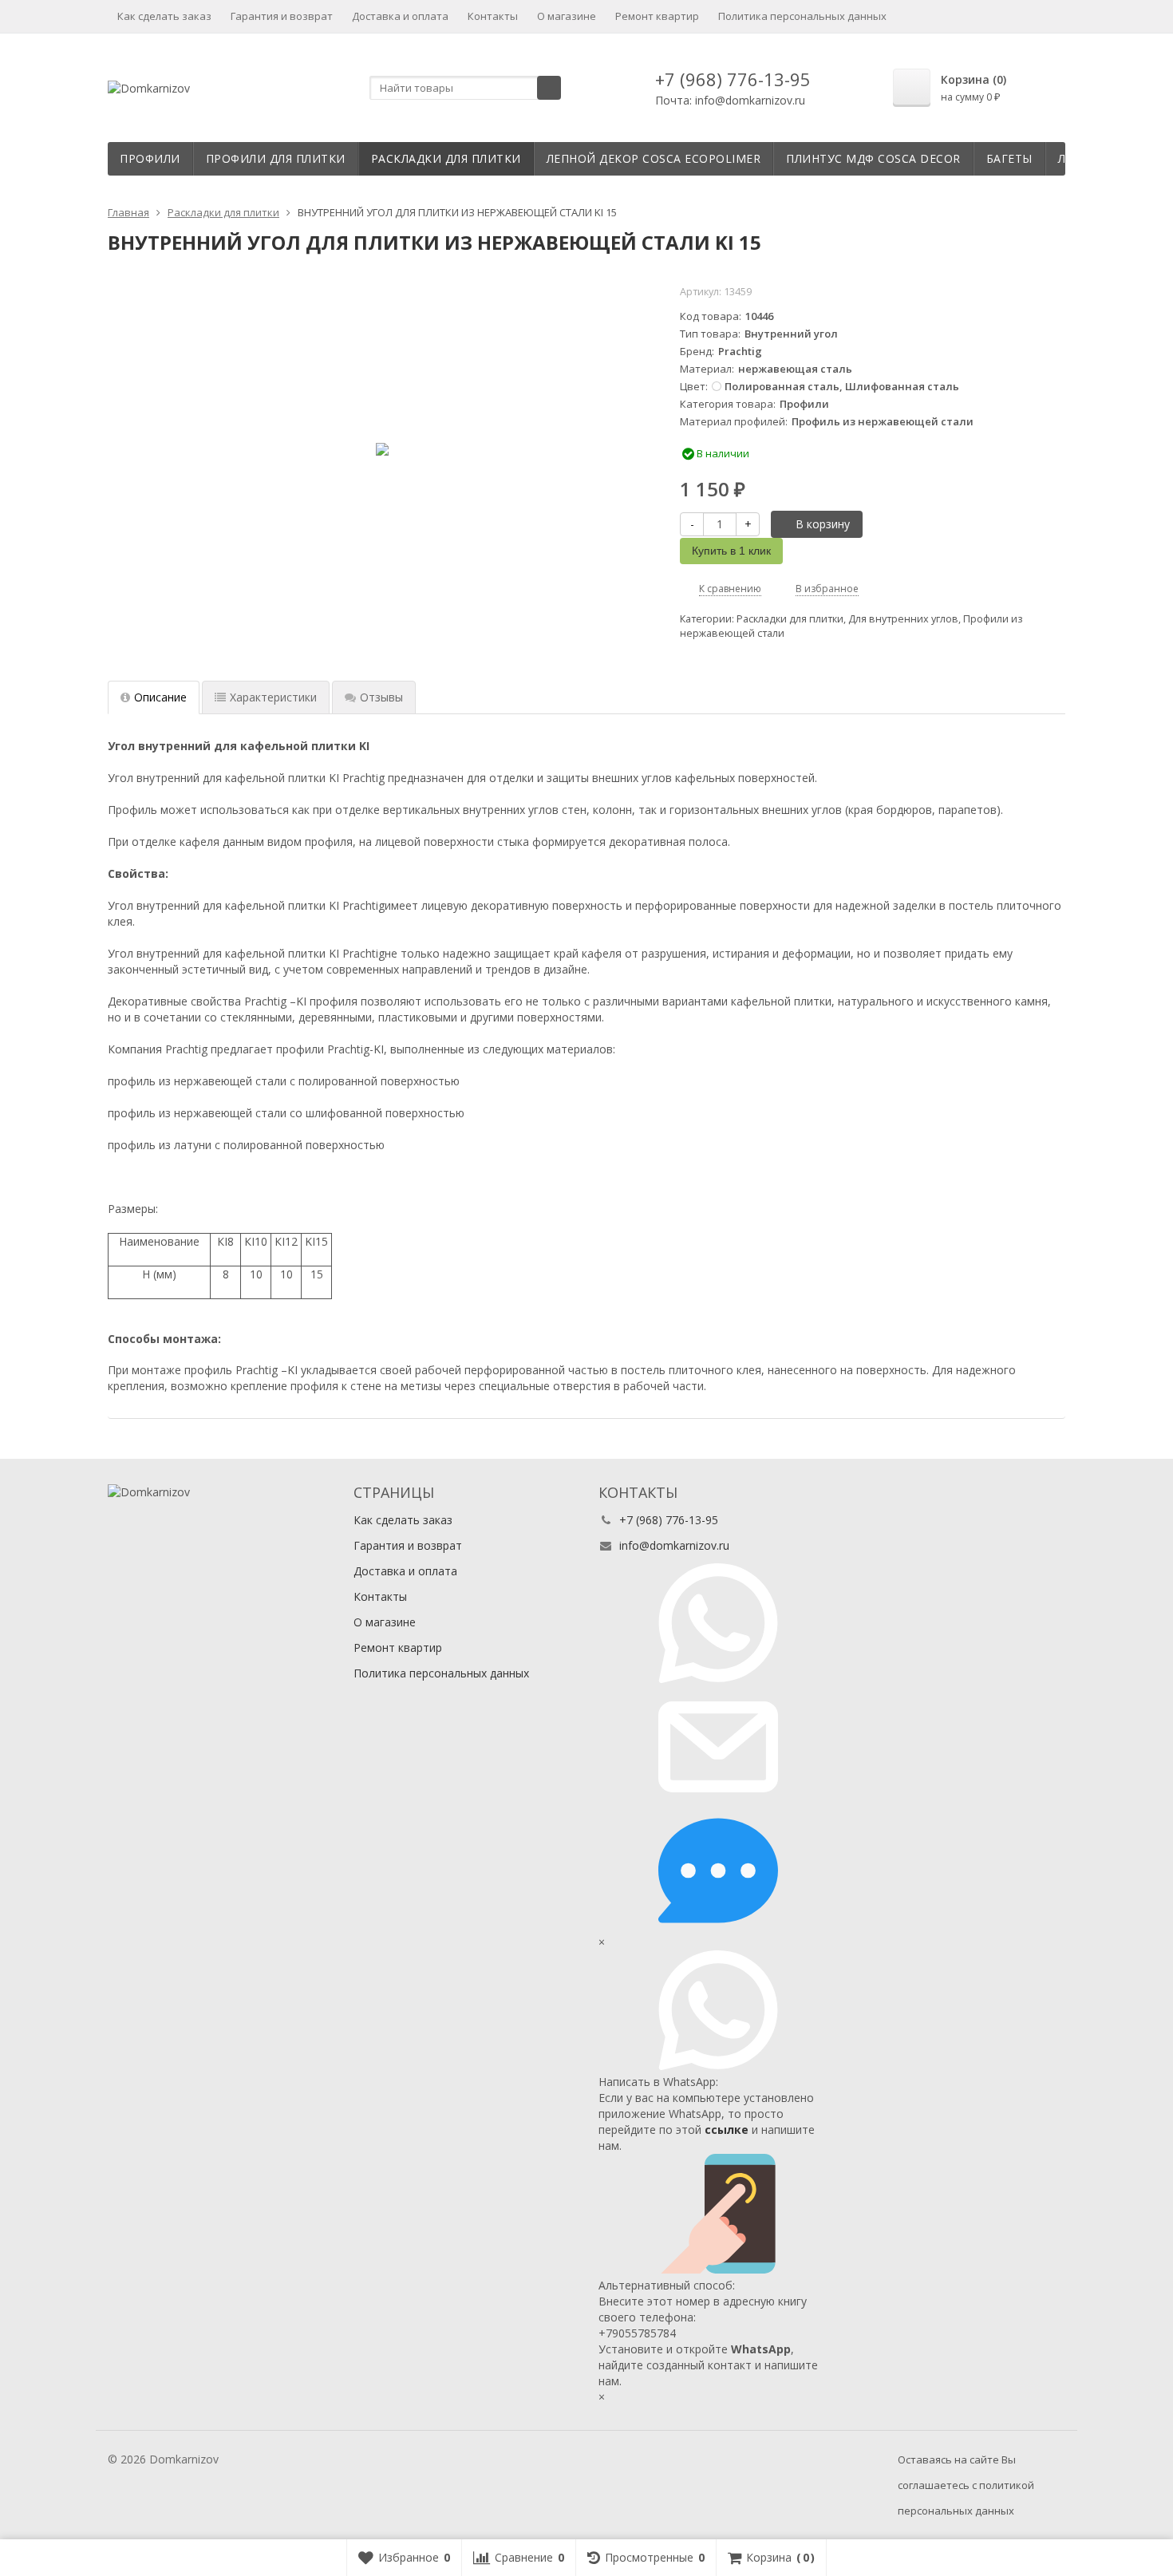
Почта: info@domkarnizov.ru (730, 100)
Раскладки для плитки (446, 158)
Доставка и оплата (400, 16)
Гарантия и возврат (282, 16)
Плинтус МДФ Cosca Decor (873, 158)
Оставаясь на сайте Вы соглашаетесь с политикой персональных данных (966, 2485)
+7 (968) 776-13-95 (733, 79)
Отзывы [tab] (381, 697)
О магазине (567, 16)
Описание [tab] (160, 697)
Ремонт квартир (657, 16)
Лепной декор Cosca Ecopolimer (654, 158)
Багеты (1009, 158)
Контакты (493, 16)
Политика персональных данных (802, 16)
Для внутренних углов (903, 619)
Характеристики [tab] (273, 697)
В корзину (823, 524)
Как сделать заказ (164, 16)
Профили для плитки (276, 158)
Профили (150, 158)
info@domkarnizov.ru (674, 1545)
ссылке (727, 2130)
